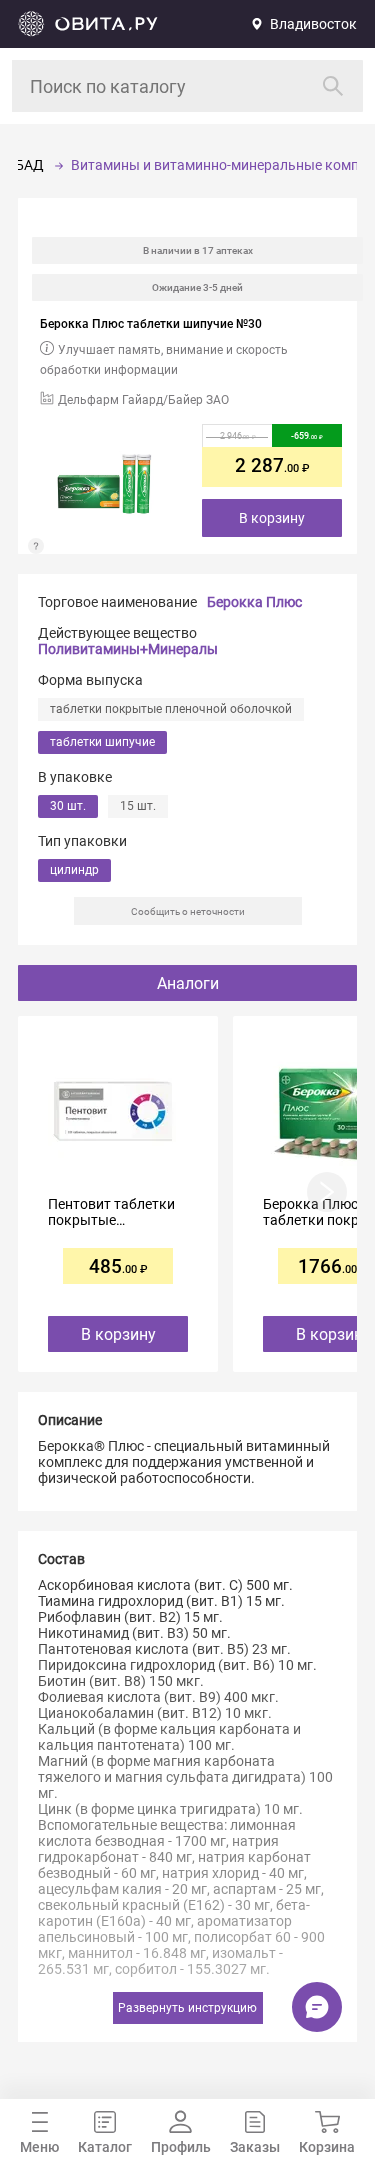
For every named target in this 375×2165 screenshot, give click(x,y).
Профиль (181, 2147)
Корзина (327, 2147)
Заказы (255, 2147)
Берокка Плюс (254, 602)
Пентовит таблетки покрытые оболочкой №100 (111, 1212)
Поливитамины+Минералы (128, 649)
